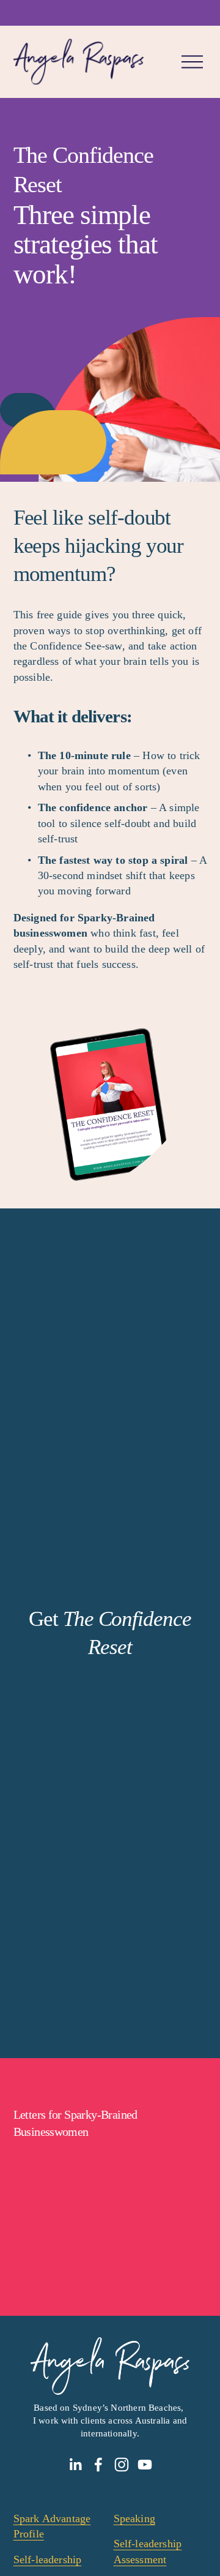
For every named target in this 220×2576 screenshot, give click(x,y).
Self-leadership (48, 2559)
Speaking (134, 2518)
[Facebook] (98, 2465)
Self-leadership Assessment (148, 2551)
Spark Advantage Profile (52, 2526)
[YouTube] (145, 2465)
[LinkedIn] (75, 2465)
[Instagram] (122, 2465)
